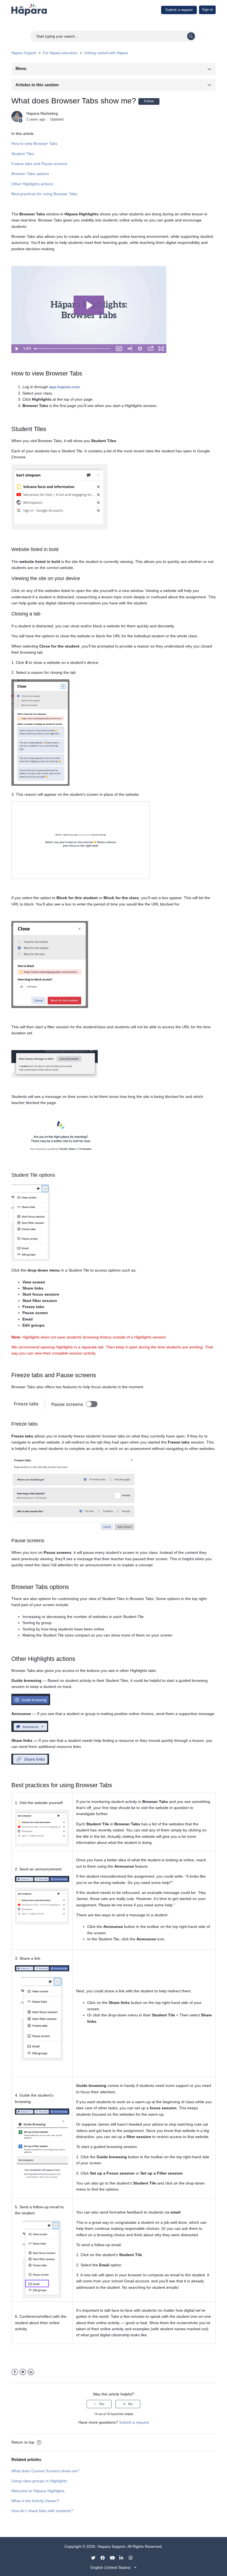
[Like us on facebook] (105, 2557)
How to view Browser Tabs (34, 143)
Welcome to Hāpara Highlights (38, 2491)
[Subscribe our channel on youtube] (114, 2557)
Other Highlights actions (32, 184)
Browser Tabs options (30, 174)
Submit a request (179, 10)
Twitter (23, 2372)
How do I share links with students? (42, 2511)
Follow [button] (149, 101)
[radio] (99, 2404)
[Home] (29, 9)
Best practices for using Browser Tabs (44, 194)
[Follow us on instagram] (133, 2557)
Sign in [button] (207, 10)
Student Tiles (23, 154)
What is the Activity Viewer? (35, 2501)
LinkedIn (31, 2372)
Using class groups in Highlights (39, 2481)
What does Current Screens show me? (45, 2471)
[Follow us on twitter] (95, 2557)
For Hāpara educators (60, 53)
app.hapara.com (64, 387)
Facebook (15, 2372)
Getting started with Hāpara (106, 53)
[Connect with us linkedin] (123, 2557)
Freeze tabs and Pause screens (39, 164)
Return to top (23, 2442)
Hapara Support (24, 53)
